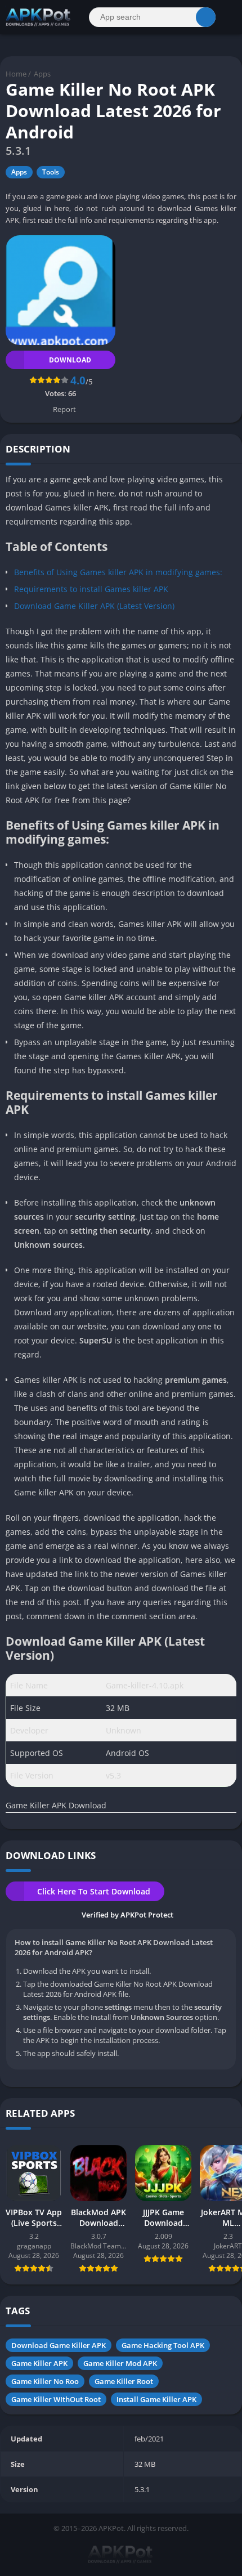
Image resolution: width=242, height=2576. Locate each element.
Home (16, 74)
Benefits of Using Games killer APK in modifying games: (118, 572)
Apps (42, 74)
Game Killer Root (124, 2381)
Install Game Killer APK (156, 2399)
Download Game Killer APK (59, 2345)
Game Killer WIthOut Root (56, 2399)
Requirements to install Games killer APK (91, 589)
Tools (51, 172)
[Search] (206, 17)
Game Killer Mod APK (120, 2363)
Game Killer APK (39, 2363)
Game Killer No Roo (45, 2381)
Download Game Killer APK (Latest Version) (94, 606)
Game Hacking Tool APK (163, 2345)
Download (70, 360)
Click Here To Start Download (94, 1891)
